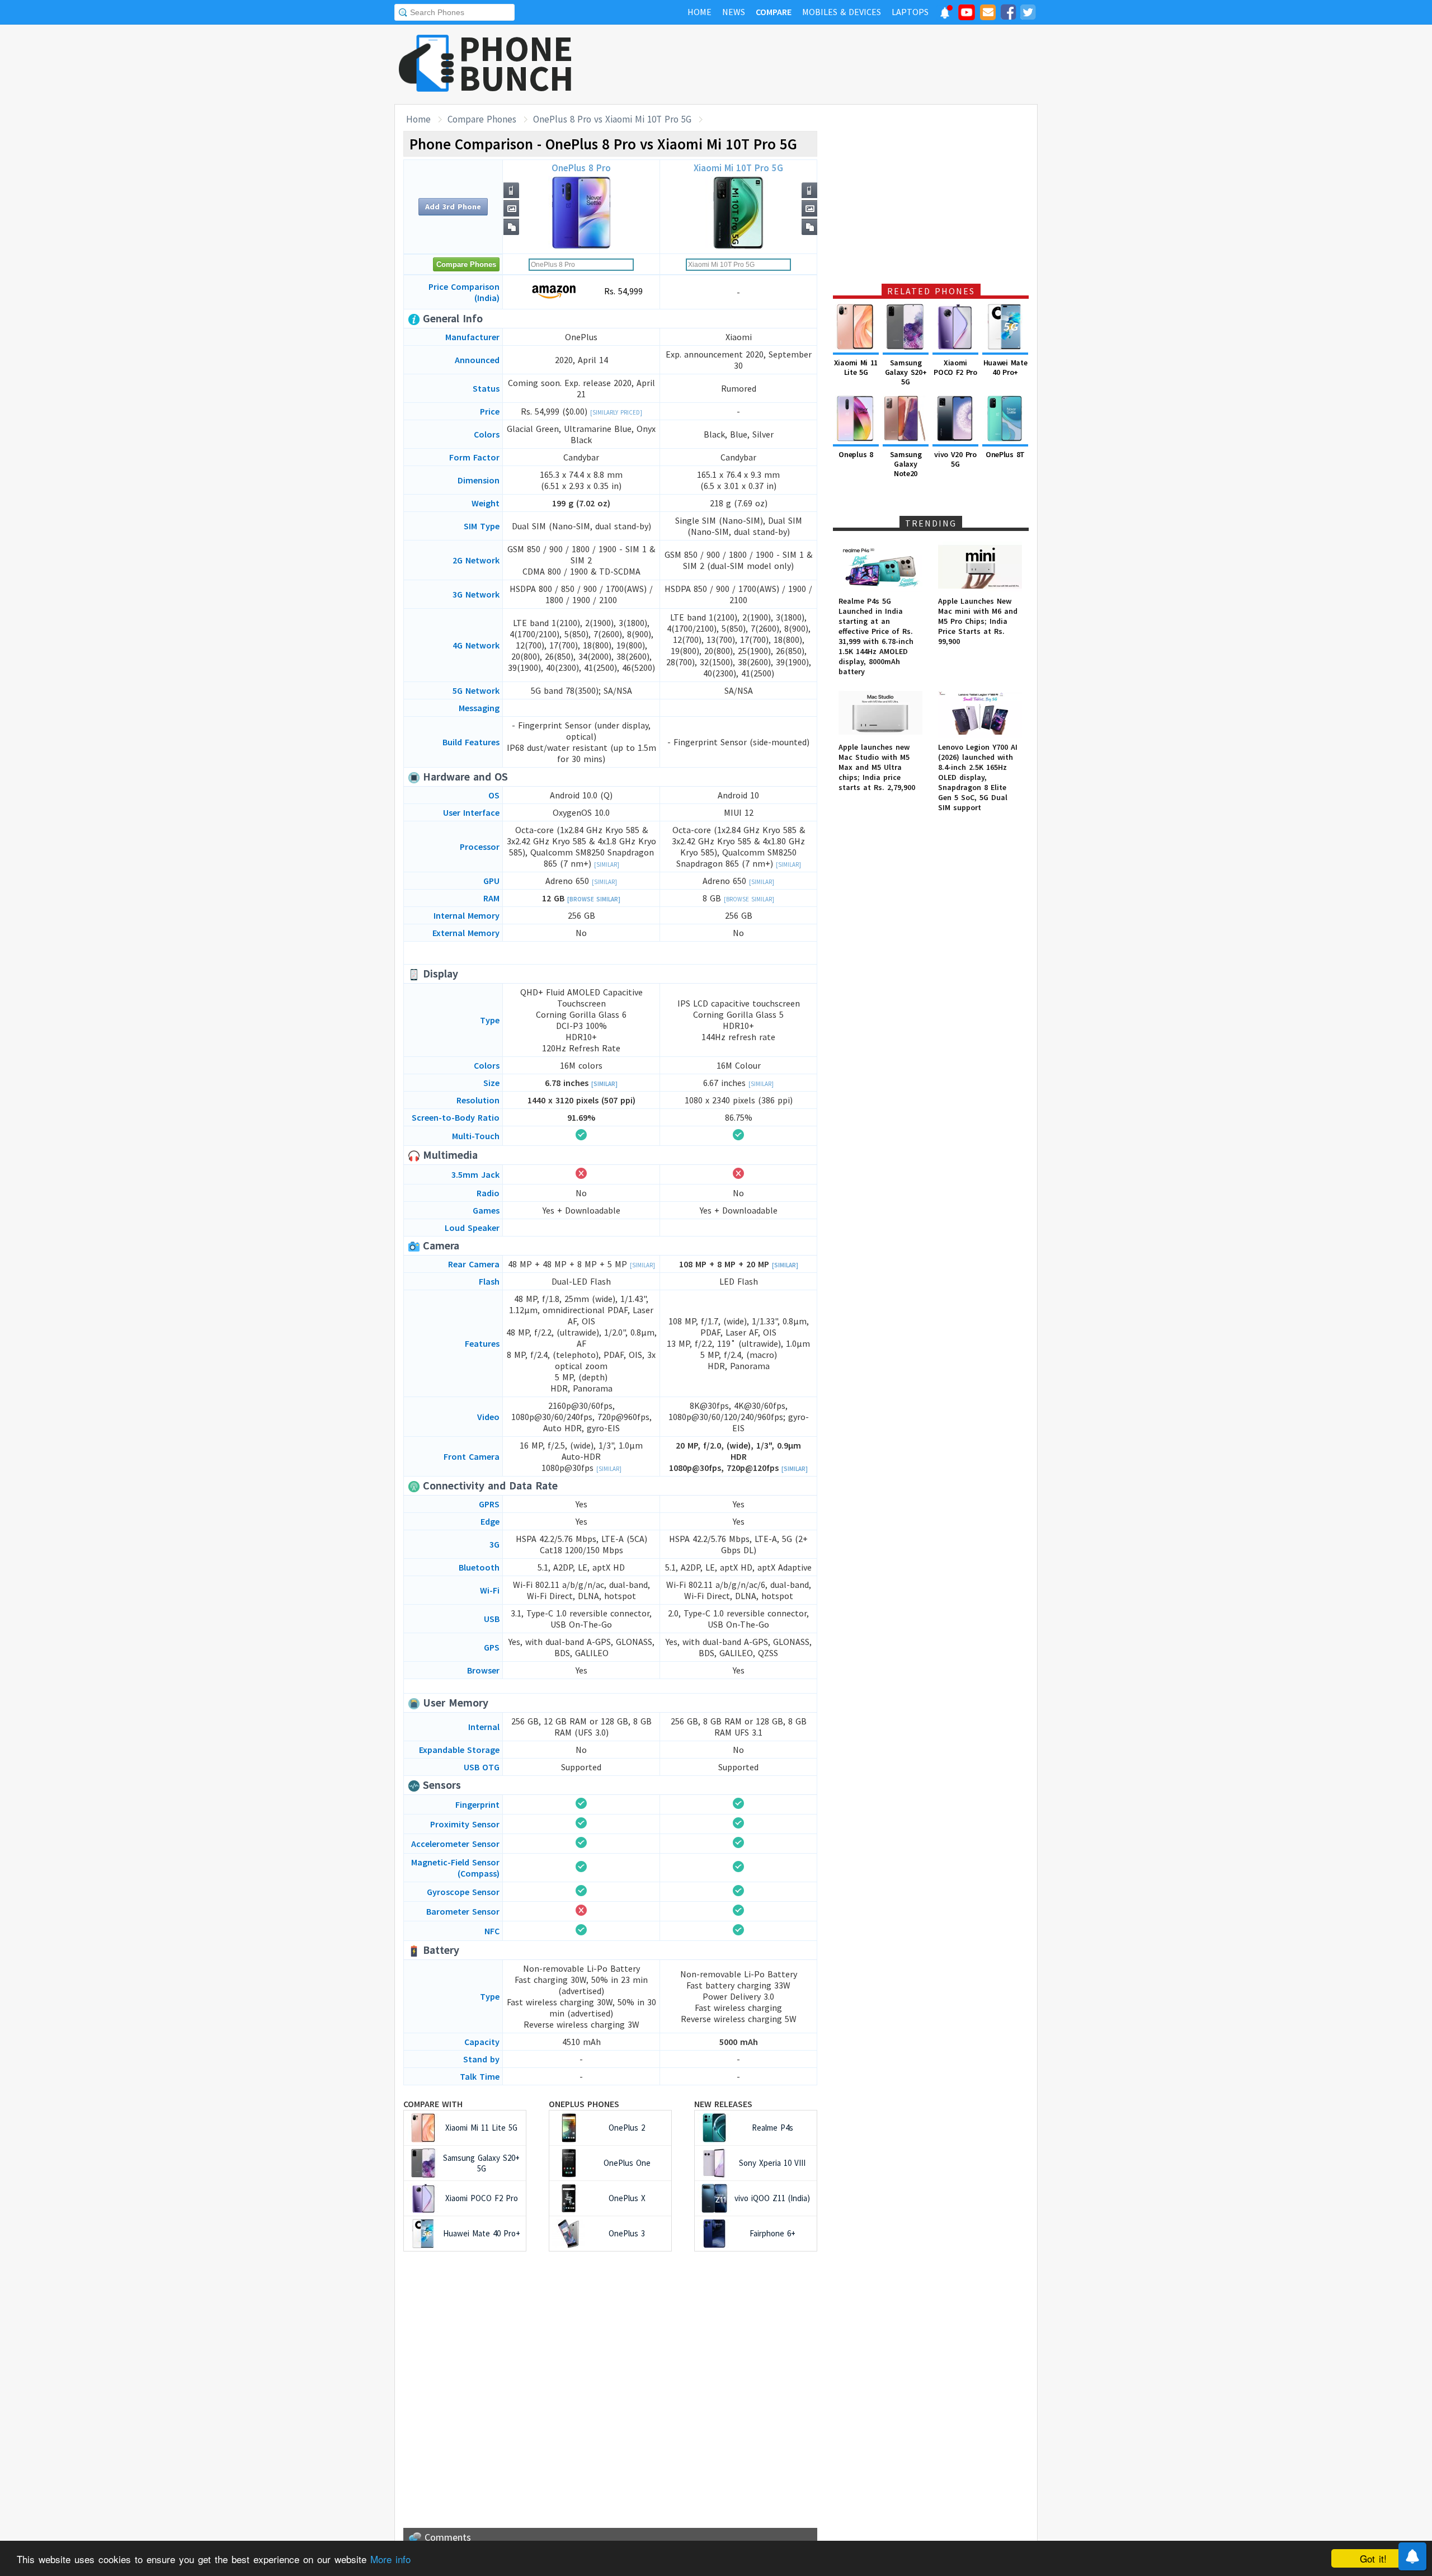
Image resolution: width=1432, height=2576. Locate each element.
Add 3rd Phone (453, 206)
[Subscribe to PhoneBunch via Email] (988, 14)
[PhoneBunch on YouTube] (967, 16)
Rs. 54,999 (622, 291)
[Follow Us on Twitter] (1028, 14)
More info (390, 2559)
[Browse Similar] (594, 899)
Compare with (433, 2104)
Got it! (1373, 2558)
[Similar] (607, 864)
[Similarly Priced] (616, 412)
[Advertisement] (834, 64)
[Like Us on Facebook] (1008, 14)
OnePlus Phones (584, 2104)
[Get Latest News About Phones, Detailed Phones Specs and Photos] (427, 64)
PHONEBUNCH (516, 63)
